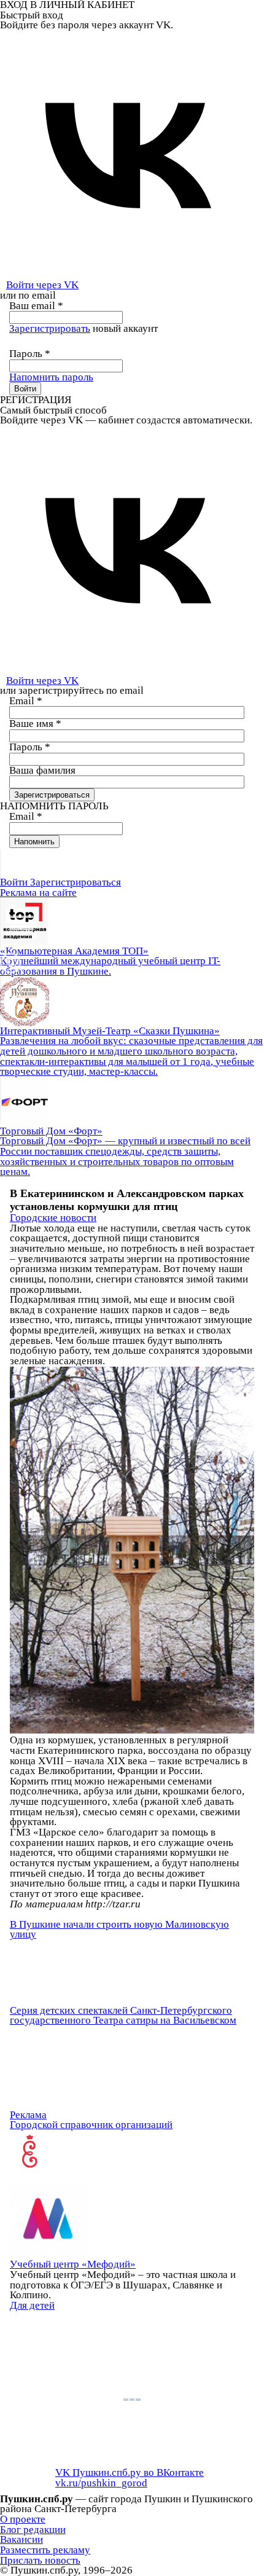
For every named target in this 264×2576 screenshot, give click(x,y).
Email (26, 701)
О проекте (23, 2519)
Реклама (28, 2115)
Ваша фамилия (42, 770)
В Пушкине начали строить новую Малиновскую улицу (119, 1930)
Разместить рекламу (45, 2550)
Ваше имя (35, 724)
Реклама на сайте (38, 893)
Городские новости (53, 1218)
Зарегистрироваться (76, 882)
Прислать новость (40, 2560)
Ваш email (36, 306)
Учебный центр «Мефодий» (73, 2264)
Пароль (30, 354)
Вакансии (21, 2539)
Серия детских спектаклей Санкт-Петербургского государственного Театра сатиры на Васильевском (123, 2016)
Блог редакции (33, 2530)
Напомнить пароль (51, 377)
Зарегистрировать (50, 328)
